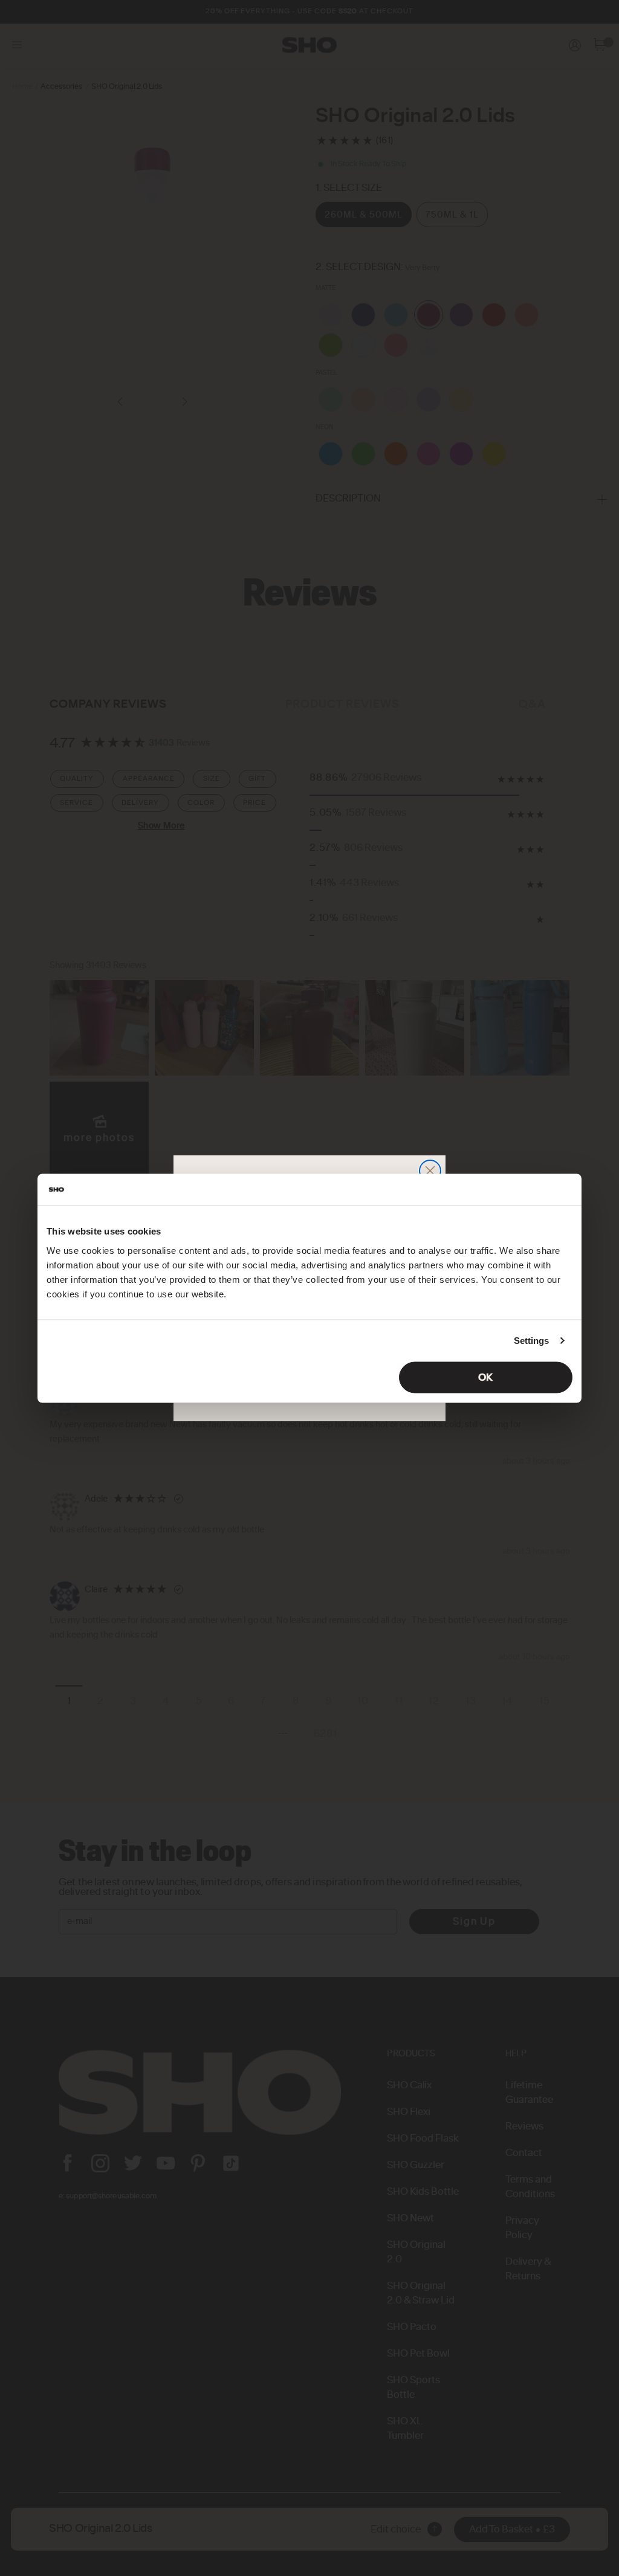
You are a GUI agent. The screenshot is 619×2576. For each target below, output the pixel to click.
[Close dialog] (430, 1171)
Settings (532, 1341)
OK (485, 1377)
